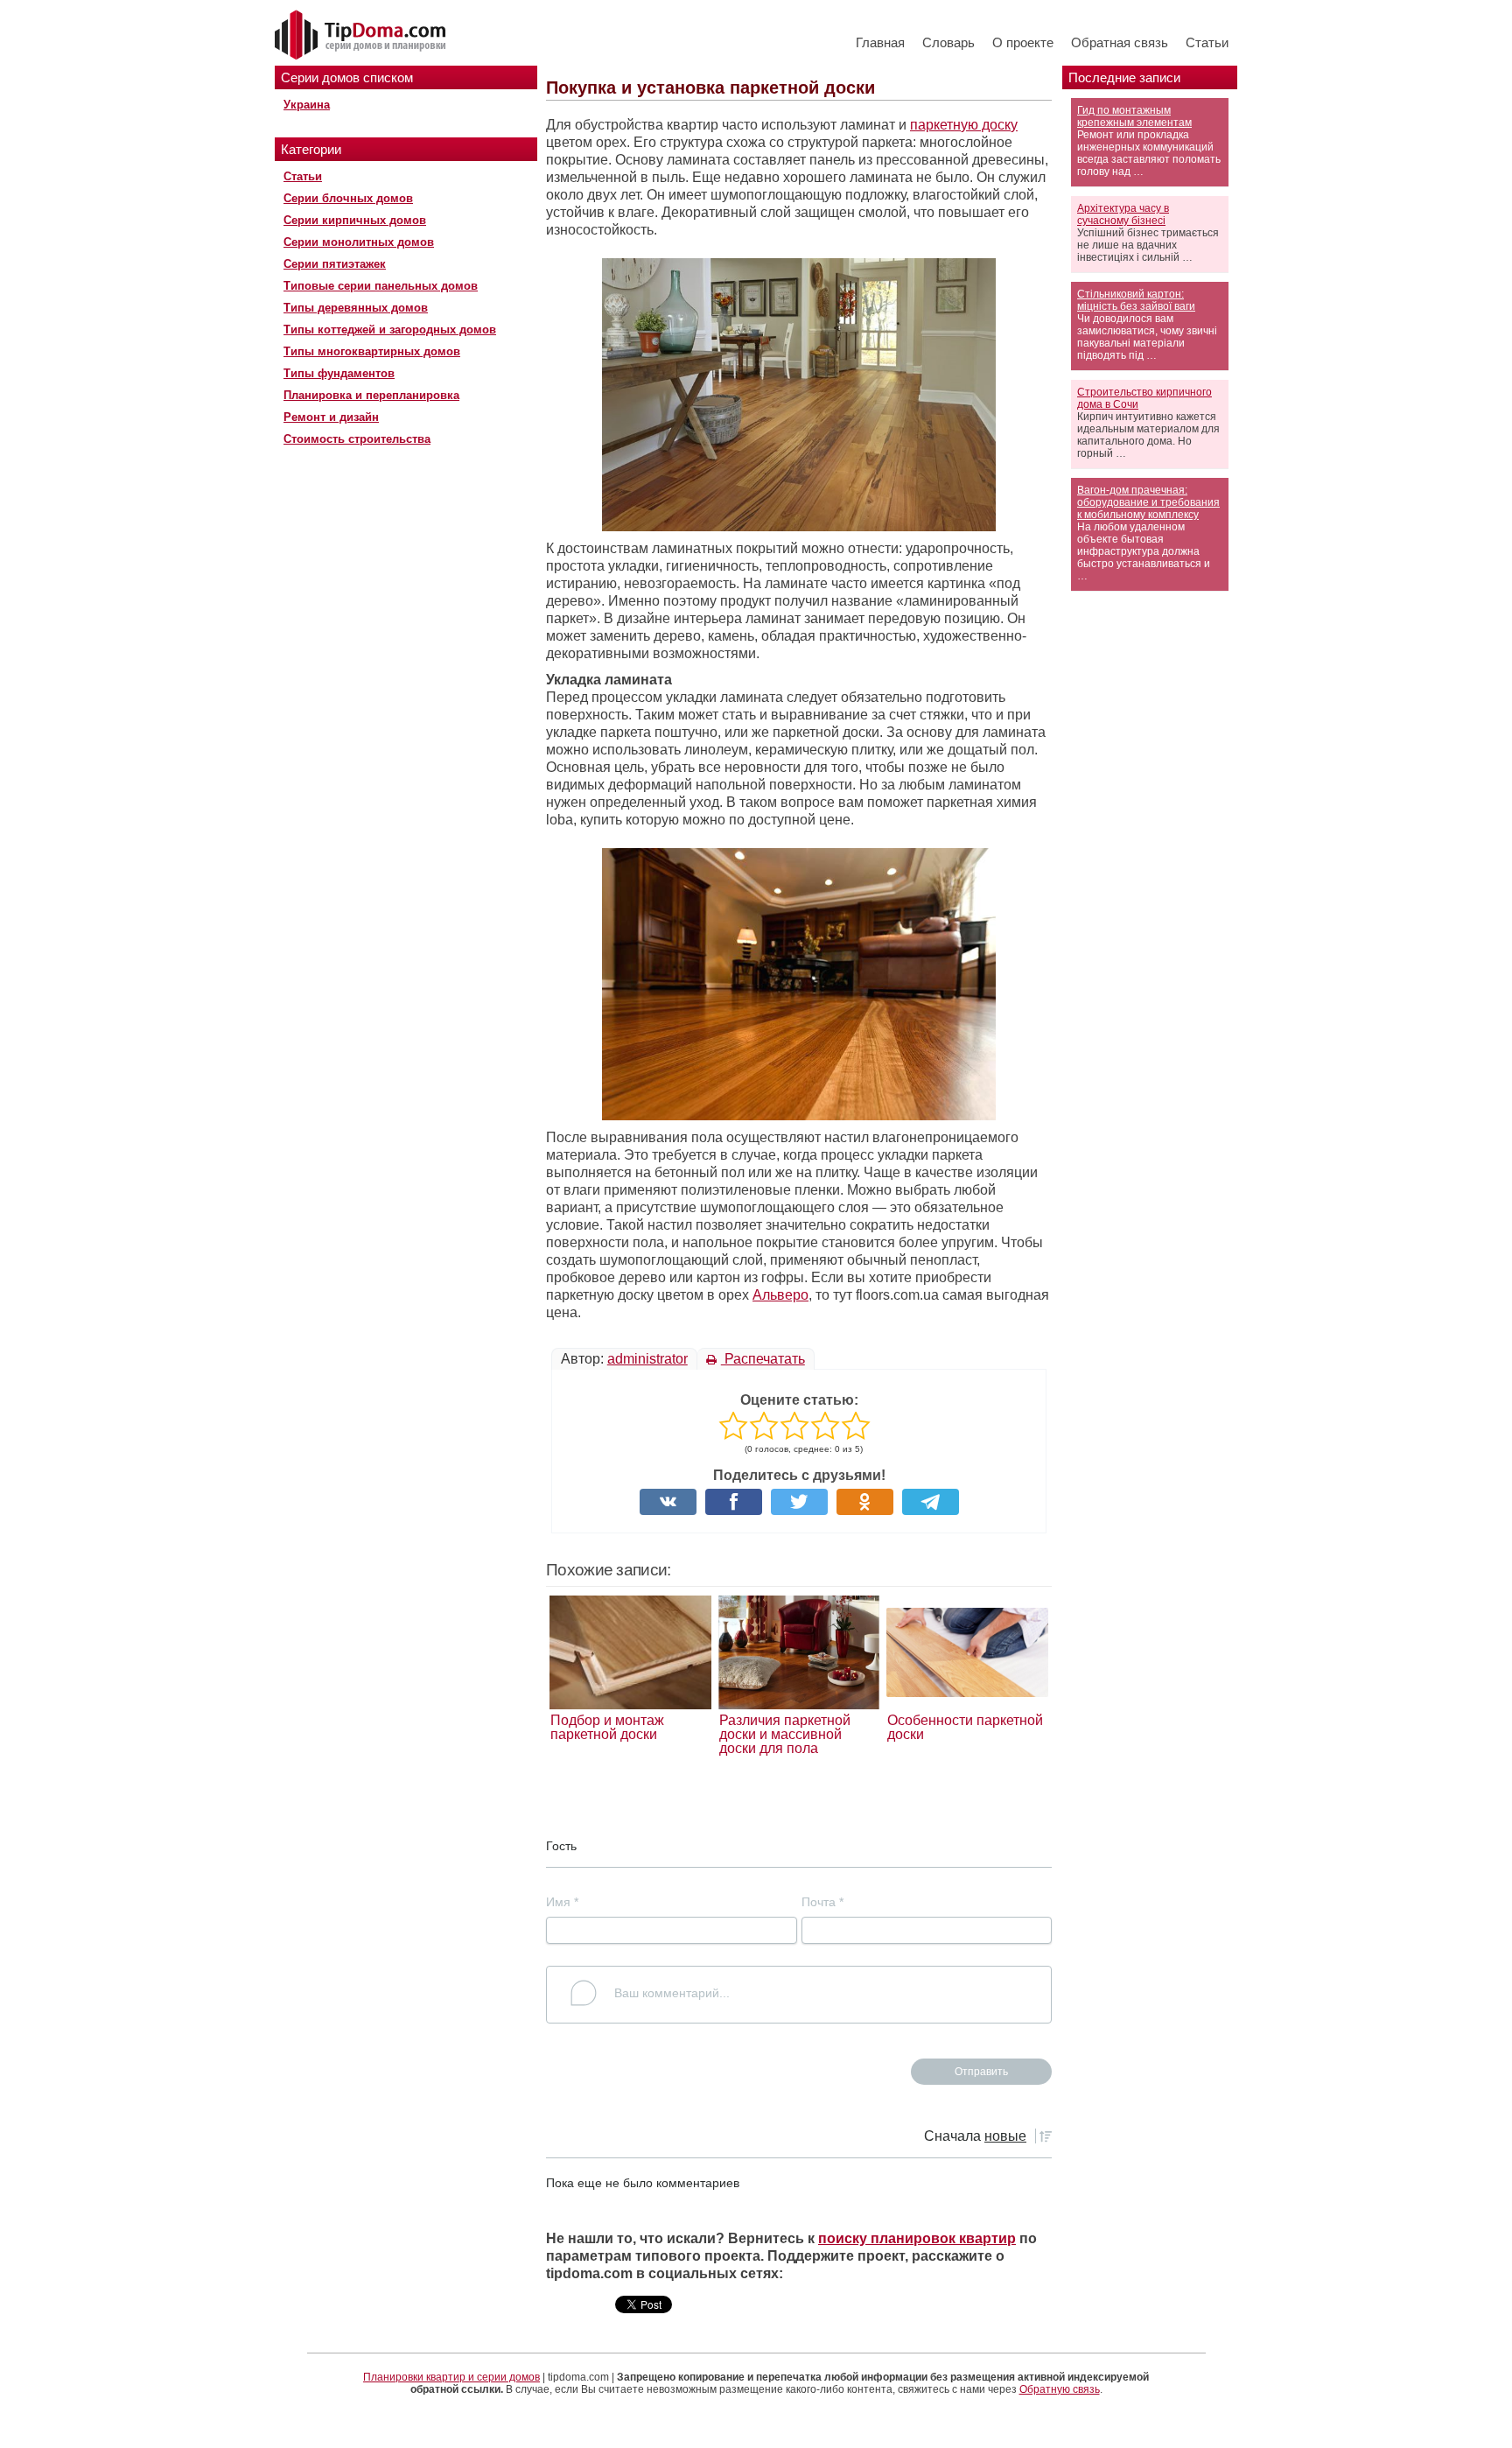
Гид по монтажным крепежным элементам (1134, 116)
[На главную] (362, 36)
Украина (307, 105)
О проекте (1023, 42)
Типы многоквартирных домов (372, 351)
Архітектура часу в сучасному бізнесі (1123, 214)
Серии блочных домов (348, 198)
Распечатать (763, 1359)
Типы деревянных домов (356, 308)
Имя (562, 1902)
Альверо (780, 1295)
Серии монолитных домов (359, 242)
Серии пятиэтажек (335, 264)
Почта (822, 1902)
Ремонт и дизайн (331, 417)
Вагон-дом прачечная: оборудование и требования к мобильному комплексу (1148, 502)
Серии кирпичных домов (355, 220)
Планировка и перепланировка (371, 395)
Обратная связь (1120, 42)
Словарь (948, 42)
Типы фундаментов (339, 373)
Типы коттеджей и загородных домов (390, 330)
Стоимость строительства (357, 439)
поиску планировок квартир (917, 2238)
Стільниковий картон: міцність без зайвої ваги (1136, 300)
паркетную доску (964, 125)
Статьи (1207, 42)
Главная (880, 42)
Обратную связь (1060, 2389)
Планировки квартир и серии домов (451, 2377)
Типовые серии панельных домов (381, 286)
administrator (647, 1359)
